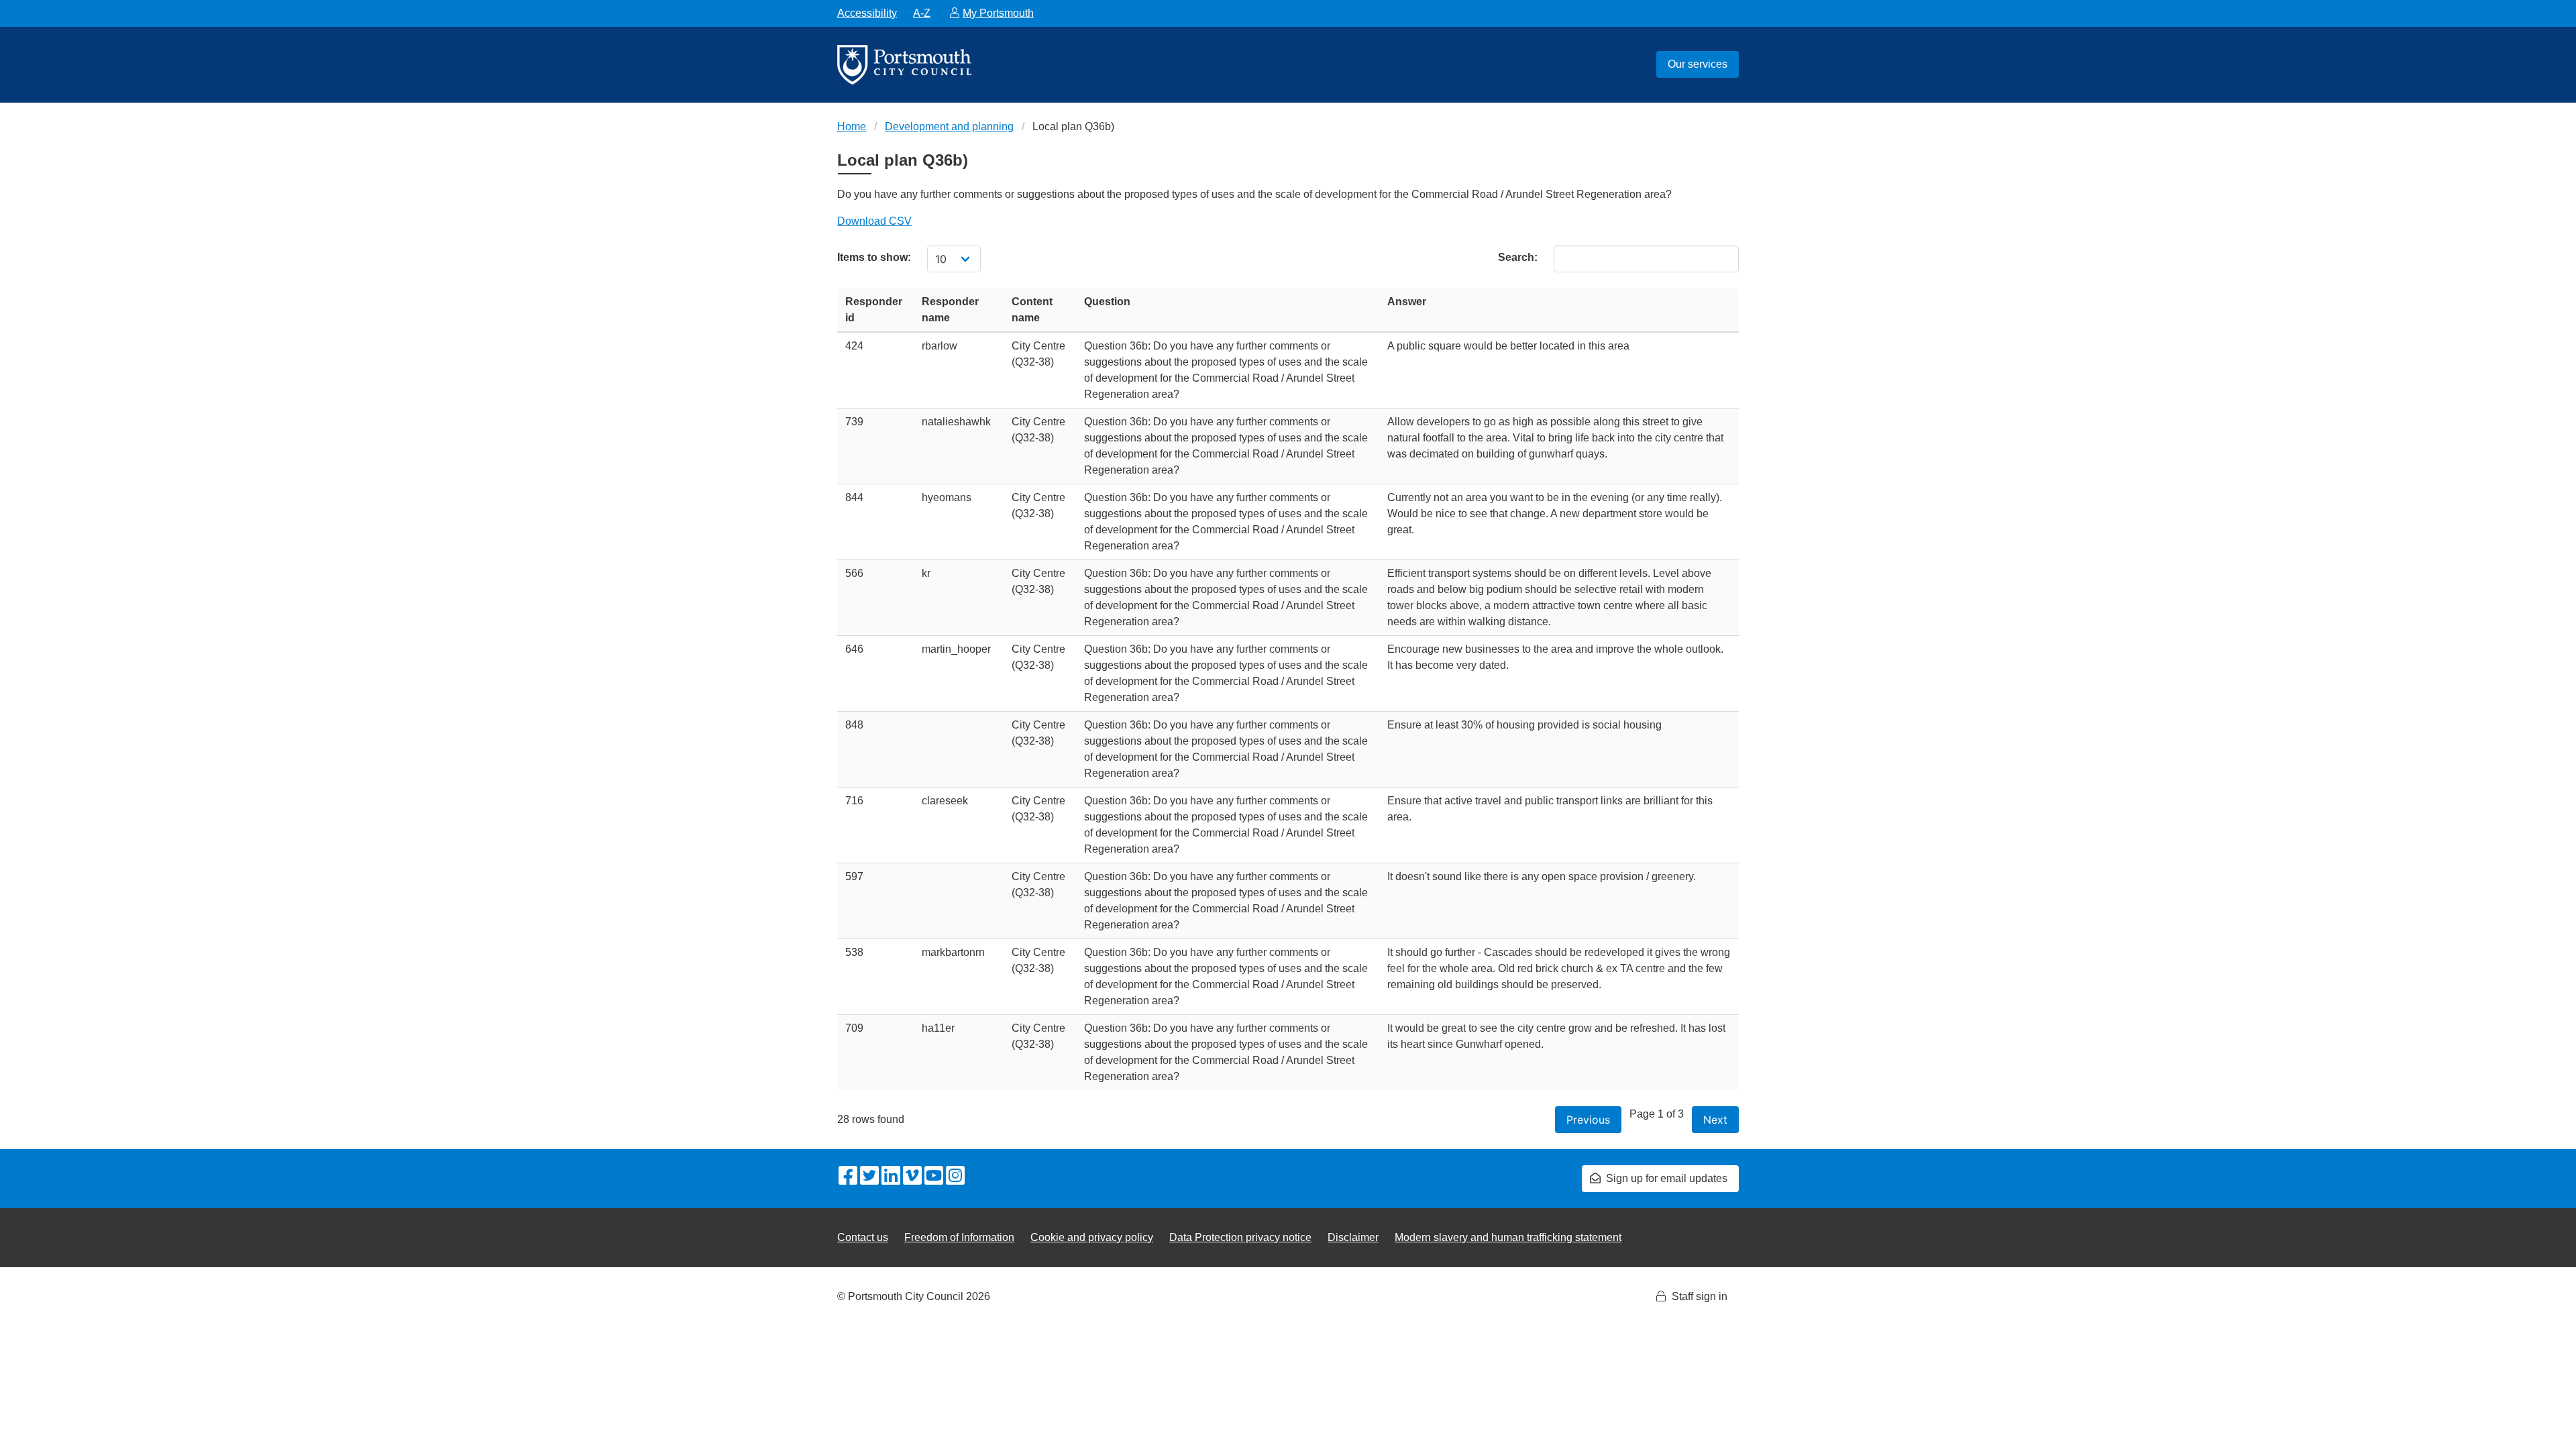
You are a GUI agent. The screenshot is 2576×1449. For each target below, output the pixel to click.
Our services (1698, 64)
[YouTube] (934, 1177)
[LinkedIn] (891, 1177)
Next (1715, 1120)
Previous (1588, 1120)
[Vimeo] (912, 1177)
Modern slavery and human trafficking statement (1508, 1237)
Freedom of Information (959, 1237)
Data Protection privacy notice (1240, 1237)
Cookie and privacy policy (1092, 1237)
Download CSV (874, 221)
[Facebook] (848, 1177)
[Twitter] (869, 1177)
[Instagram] (955, 1177)
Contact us (863, 1237)
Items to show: (874, 257)
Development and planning (949, 126)
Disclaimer (1353, 1237)
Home (852, 126)
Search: (1518, 257)
